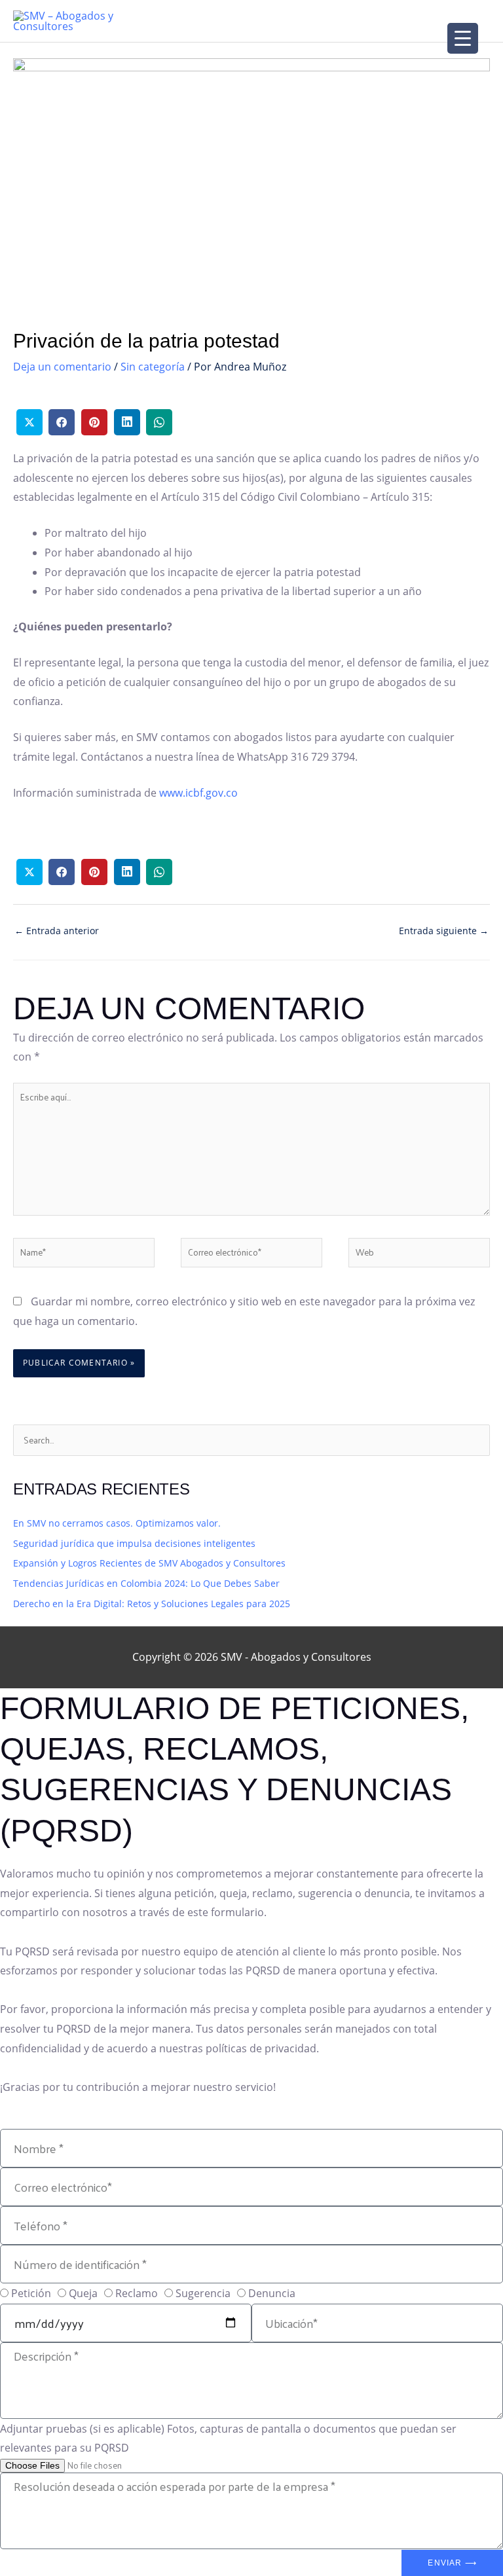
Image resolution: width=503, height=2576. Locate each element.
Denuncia (272, 2293)
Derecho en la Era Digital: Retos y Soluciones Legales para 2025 (152, 1604)
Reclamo (137, 2293)
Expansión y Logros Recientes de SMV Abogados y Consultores (149, 1563)
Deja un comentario (62, 367)
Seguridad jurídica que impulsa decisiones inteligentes (134, 1543)
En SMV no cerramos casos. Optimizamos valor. (117, 1523)
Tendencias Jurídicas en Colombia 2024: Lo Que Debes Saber (146, 1583)
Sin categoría (153, 367)
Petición (31, 2293)
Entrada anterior (57, 931)
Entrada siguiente (444, 931)
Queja (83, 2293)
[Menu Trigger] (463, 38)
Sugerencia (203, 2293)
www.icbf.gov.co (198, 793)
